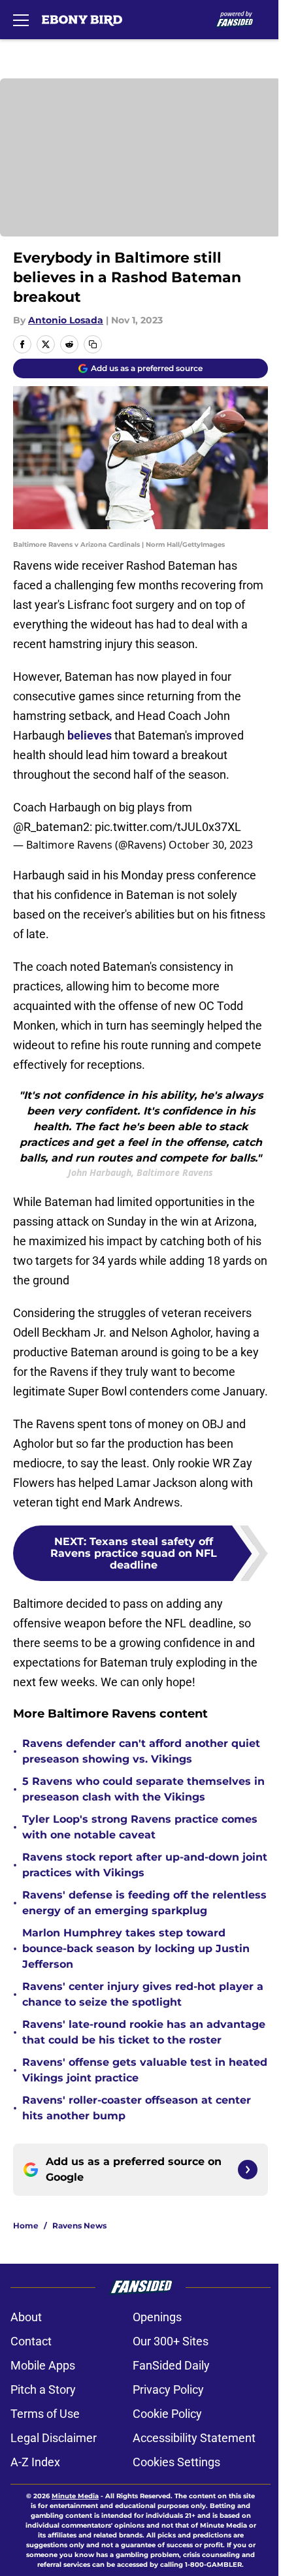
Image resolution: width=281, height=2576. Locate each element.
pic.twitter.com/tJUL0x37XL (168, 827)
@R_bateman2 (51, 827)
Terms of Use (45, 2414)
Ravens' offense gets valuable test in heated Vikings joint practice (145, 2070)
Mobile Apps (43, 2365)
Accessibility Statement (194, 2438)
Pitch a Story (43, 2389)
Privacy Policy (168, 2389)
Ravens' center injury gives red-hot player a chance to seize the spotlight (143, 1994)
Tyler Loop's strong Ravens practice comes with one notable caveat (140, 1827)
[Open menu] (21, 20)
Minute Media (75, 2496)
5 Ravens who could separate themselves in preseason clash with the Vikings (143, 1789)
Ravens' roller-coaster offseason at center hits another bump (137, 2108)
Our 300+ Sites (171, 2341)
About (26, 2317)
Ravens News (79, 2225)
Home (26, 2225)
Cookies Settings (176, 2462)
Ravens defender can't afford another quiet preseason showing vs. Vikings (141, 1751)
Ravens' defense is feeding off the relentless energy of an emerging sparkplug (144, 1903)
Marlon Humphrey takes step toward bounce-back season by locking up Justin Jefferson (136, 1948)
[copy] (93, 344)
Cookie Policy (167, 2414)
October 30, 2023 (211, 845)
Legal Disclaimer (54, 2438)
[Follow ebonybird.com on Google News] (248, 2170)
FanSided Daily (171, 2365)
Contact (31, 2341)
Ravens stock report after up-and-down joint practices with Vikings (145, 1865)
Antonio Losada (66, 320)
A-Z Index (35, 2462)
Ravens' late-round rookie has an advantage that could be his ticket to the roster (144, 2032)
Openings (157, 2317)
